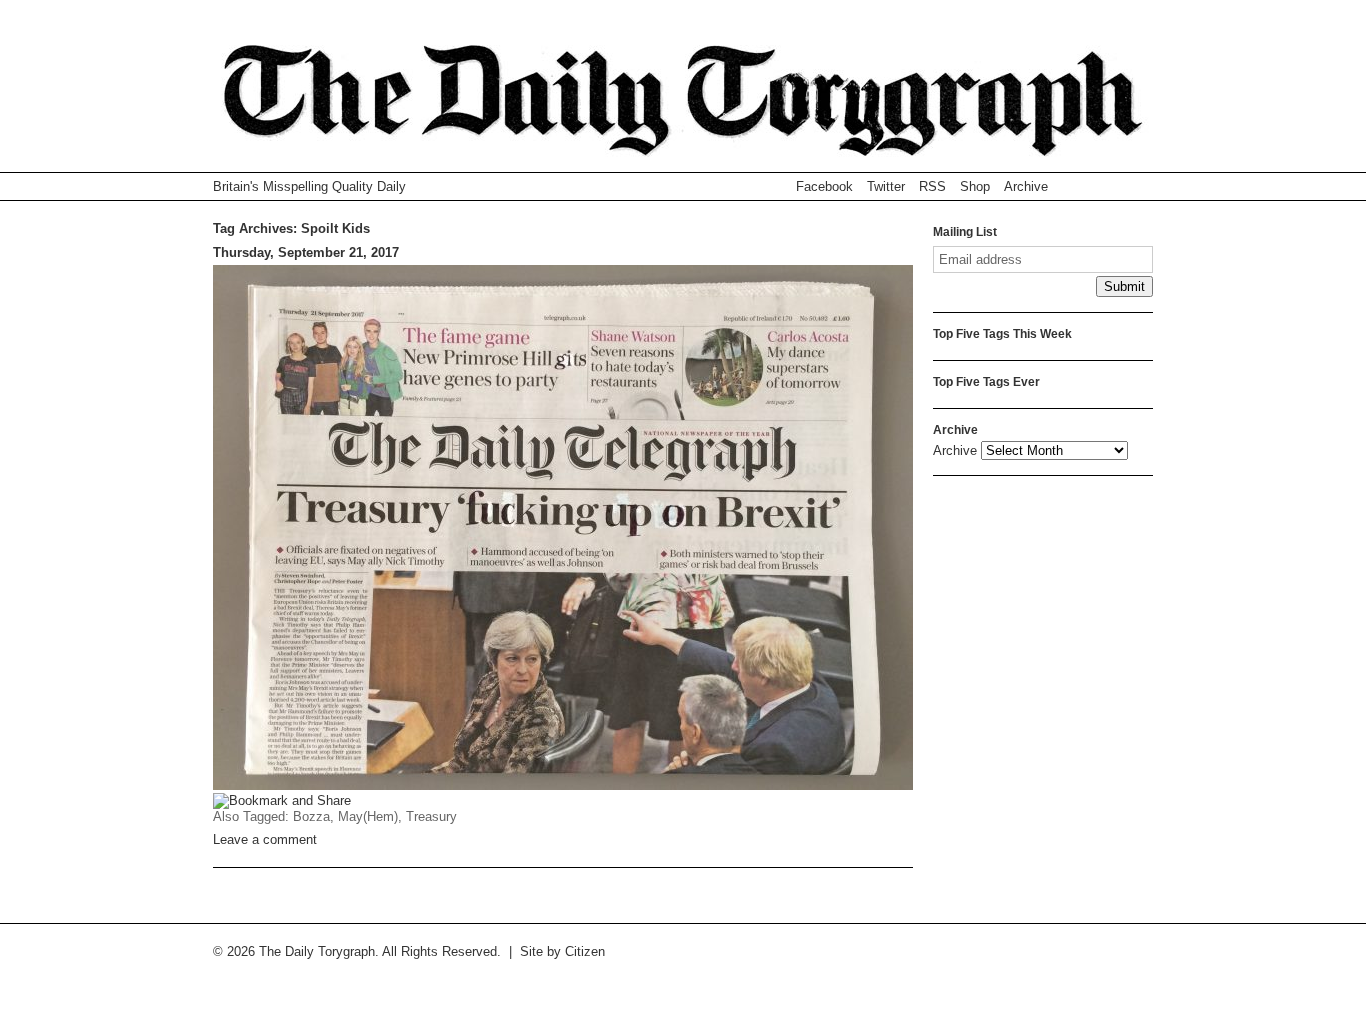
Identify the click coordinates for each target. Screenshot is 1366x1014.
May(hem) (368, 816)
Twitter (886, 186)
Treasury (431, 816)
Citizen (585, 951)
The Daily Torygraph (683, 108)
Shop (975, 186)
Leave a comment (265, 839)
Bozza (311, 816)
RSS (932, 186)
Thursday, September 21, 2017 (306, 252)
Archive (1026, 186)
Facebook (824, 186)
